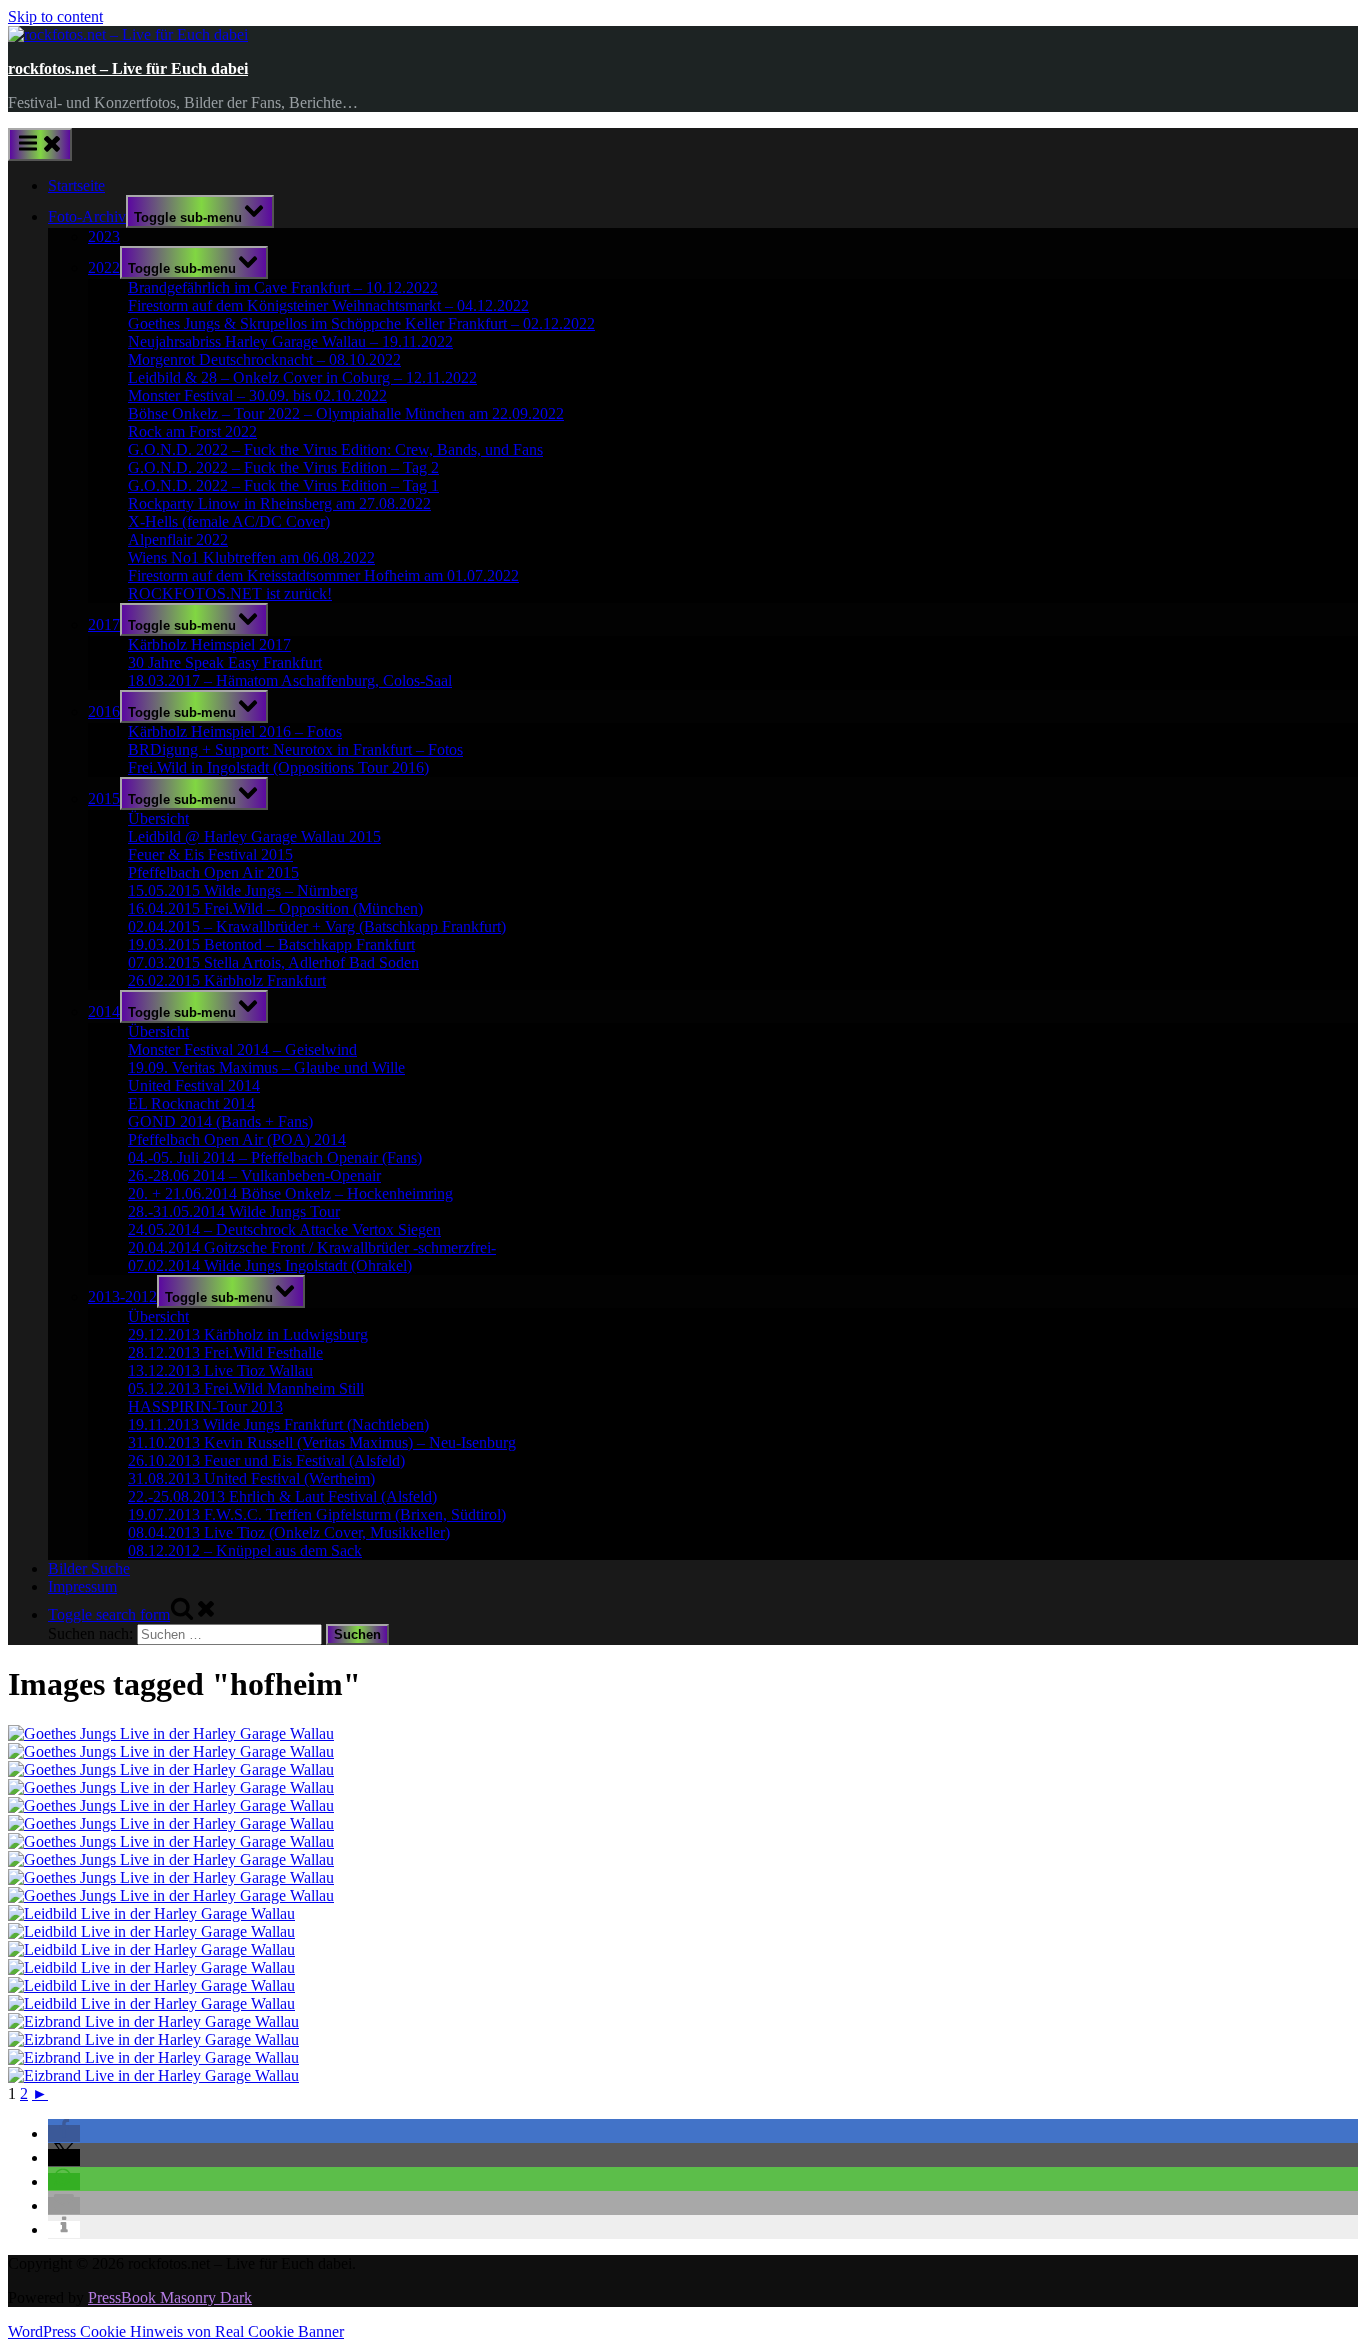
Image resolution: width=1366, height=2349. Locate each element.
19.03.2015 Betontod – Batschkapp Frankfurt (271, 944)
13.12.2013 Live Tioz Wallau (220, 1370)
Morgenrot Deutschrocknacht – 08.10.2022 (264, 359)
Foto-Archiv (87, 216)
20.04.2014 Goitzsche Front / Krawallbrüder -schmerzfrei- (312, 1247)
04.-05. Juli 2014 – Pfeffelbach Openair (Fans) (275, 1157)
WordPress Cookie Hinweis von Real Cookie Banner (176, 2331)
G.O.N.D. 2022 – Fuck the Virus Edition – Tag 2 (283, 467)
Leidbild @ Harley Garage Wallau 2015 (254, 836)
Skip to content (55, 16)
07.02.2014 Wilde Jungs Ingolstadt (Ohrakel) (270, 1265)
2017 (104, 624)
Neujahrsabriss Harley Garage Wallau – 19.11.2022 (290, 341)
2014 (104, 1011)
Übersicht (158, 818)
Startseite (76, 185)
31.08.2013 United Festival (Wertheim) (251, 1478)
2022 (104, 267)
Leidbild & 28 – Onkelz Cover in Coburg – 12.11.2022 (302, 377)
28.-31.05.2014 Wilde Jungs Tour (234, 1211)
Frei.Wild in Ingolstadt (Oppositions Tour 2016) (278, 767)
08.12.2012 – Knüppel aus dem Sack (245, 1550)
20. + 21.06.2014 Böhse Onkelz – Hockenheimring (290, 1193)
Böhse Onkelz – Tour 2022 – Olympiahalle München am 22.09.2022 (346, 413)
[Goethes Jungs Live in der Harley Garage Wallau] (171, 1733)
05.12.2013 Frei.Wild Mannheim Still (246, 1388)
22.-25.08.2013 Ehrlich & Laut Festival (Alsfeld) (282, 1496)
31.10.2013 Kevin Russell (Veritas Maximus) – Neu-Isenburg (322, 1442)
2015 (104, 798)
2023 (104, 236)
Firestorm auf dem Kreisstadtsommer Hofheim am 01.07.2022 (323, 575)
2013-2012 (122, 1296)
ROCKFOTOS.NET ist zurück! (230, 593)
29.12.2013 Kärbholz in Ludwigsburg (248, 1334)
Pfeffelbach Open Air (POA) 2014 (237, 1139)
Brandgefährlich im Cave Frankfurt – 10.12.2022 (283, 287)
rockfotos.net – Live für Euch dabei (128, 68)
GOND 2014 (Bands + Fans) (220, 1121)
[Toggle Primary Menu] (40, 144)
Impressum (82, 1586)
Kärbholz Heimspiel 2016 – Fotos (235, 731)
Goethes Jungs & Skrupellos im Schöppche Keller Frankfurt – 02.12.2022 (361, 323)
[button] (64, 2133)
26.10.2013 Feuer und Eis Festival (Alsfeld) (266, 1460)
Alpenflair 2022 (178, 539)
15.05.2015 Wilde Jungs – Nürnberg (243, 890)
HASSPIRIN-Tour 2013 (205, 1406)
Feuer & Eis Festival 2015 (210, 854)
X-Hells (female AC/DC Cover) (229, 521)
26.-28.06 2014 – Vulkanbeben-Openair (254, 1175)
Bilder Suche (89, 1568)
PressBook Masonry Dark (170, 2297)
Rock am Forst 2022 (192, 431)
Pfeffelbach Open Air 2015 (213, 872)
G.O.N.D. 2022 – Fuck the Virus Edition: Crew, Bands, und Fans (335, 449)
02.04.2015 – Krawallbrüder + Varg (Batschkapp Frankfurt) (317, 926)
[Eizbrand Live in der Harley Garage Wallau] (153, 2021)
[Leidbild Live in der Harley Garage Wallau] (151, 1913)
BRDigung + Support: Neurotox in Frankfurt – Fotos (295, 749)
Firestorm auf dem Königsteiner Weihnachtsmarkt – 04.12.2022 (328, 305)
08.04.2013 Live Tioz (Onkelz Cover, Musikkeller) (289, 1532)
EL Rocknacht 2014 (191, 1103)
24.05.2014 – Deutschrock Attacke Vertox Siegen (284, 1229)
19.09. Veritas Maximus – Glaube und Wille (266, 1067)
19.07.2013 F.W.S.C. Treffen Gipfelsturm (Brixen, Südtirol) (317, 1514)
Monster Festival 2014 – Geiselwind (242, 1049)
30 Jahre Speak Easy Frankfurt (225, 662)
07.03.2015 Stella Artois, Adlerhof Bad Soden (273, 962)
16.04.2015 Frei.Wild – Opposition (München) (275, 908)
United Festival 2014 (194, 1085)
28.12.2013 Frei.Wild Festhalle (225, 1352)
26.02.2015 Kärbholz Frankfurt (227, 980)
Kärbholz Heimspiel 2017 (209, 644)
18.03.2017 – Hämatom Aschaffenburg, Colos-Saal (290, 680)
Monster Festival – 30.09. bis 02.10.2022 (257, 395)
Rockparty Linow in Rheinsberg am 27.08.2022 (279, 503)
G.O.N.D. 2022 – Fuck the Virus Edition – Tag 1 (283, 485)
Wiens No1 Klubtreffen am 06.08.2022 (251, 557)
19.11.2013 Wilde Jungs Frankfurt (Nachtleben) (278, 1424)
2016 (104, 711)
